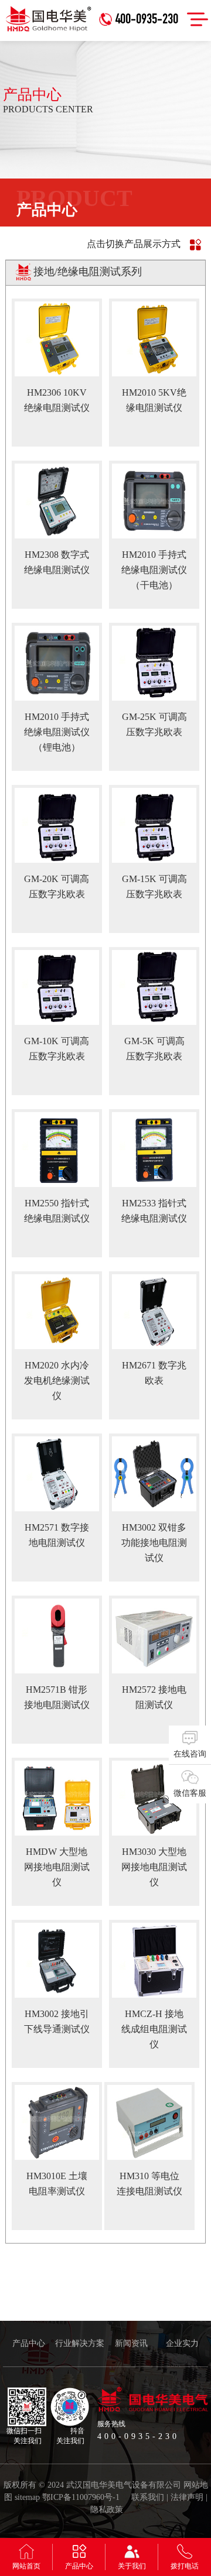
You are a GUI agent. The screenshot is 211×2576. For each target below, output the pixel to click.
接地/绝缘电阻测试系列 (88, 272)
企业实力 (182, 2343)
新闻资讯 (131, 2343)
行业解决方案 (80, 2343)
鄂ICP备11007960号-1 (81, 2497)
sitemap (27, 2497)
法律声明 (187, 2497)
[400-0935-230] (142, 4)
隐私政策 (107, 2510)
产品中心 (29, 2343)
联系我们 (148, 2497)
